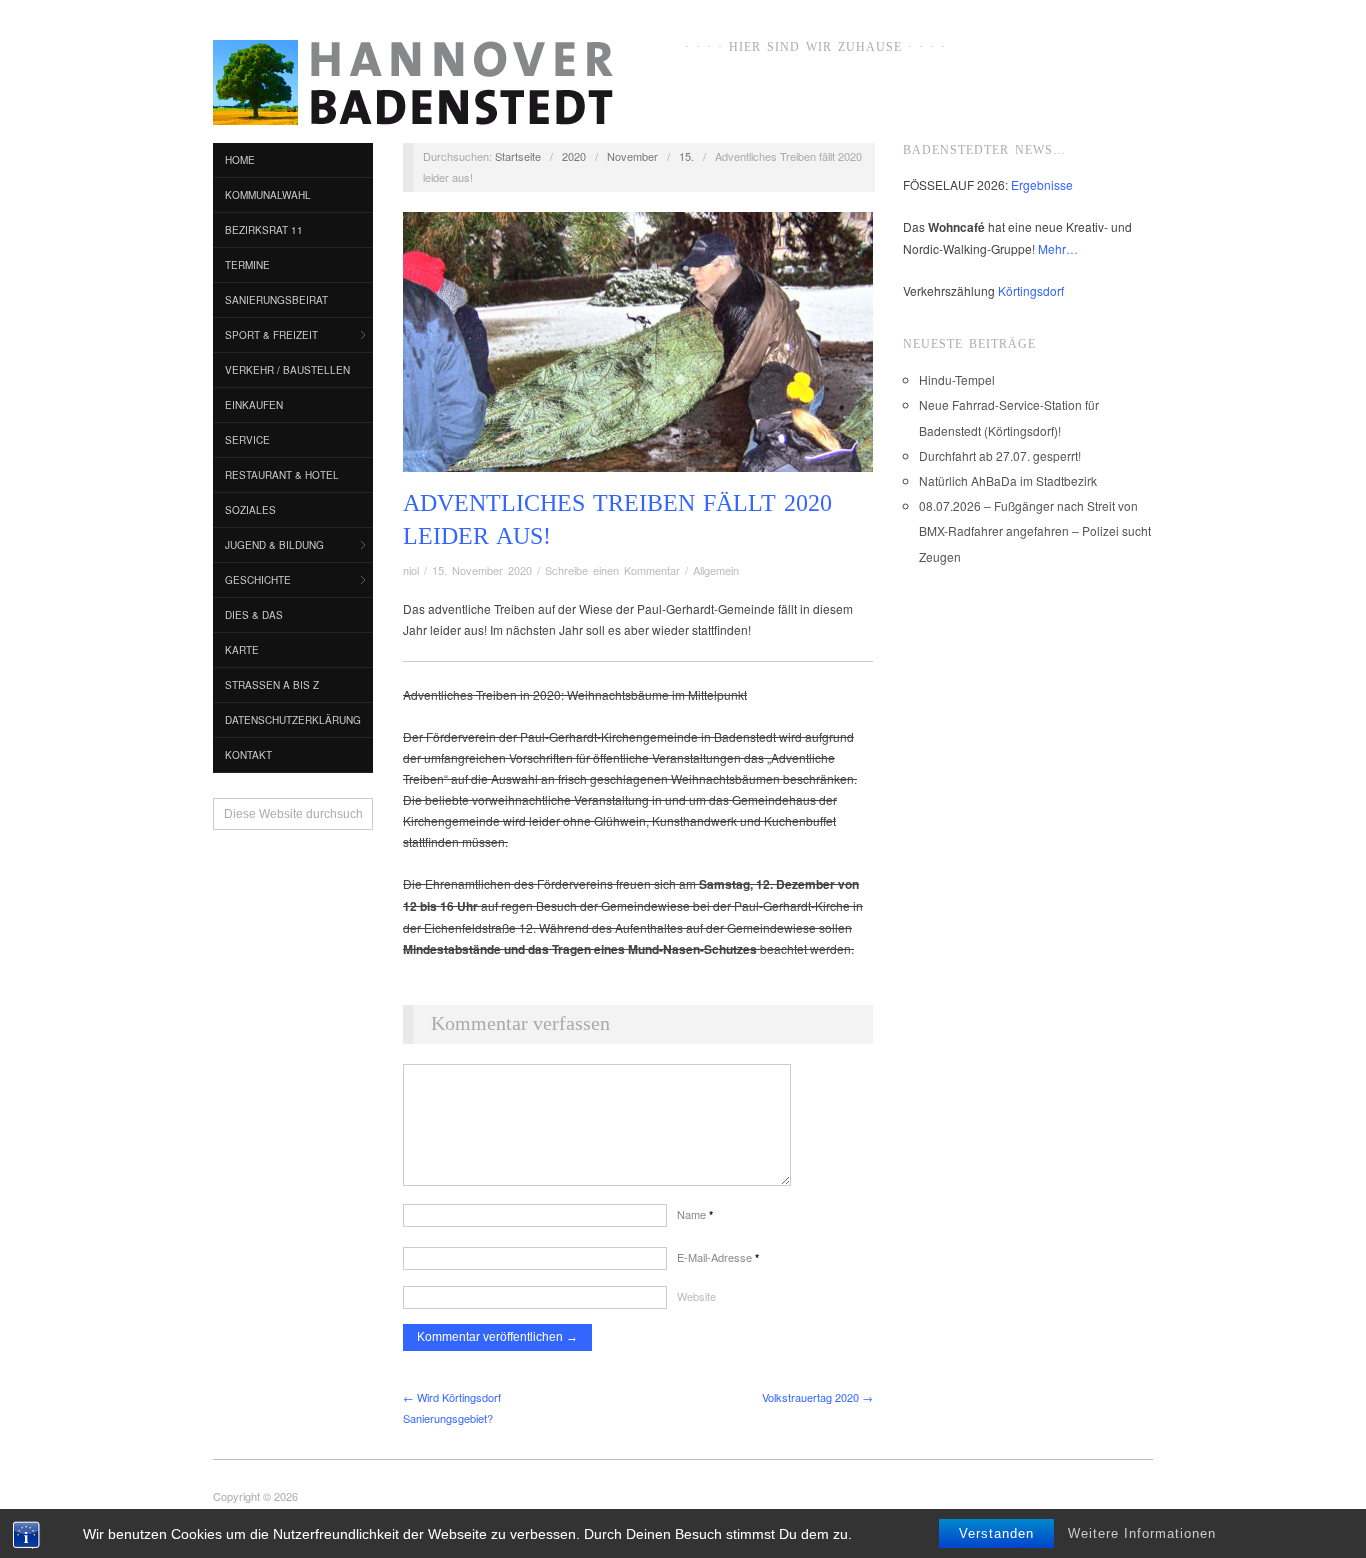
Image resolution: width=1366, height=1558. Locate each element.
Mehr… (1058, 248)
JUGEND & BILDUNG (274, 545)
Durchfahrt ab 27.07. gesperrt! (1000, 455)
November (632, 156)
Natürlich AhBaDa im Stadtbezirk (1008, 480)
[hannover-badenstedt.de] (413, 86)
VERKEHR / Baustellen (287, 370)
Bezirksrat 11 (264, 230)
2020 (574, 156)
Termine (247, 265)
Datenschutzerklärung (293, 720)
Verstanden (996, 1533)
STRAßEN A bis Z (272, 685)
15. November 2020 (482, 570)
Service (247, 440)
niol (411, 570)
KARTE (242, 650)
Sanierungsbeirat (276, 300)
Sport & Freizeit (271, 335)
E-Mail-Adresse (718, 1257)
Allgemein (716, 570)
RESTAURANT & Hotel (282, 475)
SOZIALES (250, 510)
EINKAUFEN (254, 405)
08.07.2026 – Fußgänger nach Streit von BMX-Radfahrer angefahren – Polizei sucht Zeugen (1035, 530)
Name (695, 1214)
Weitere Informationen (1142, 1533)
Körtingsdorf (1031, 290)
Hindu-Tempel (957, 379)
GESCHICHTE (258, 580)
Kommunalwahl (268, 195)
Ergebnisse (1042, 184)
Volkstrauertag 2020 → (817, 1397)
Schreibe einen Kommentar (612, 570)
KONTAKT (248, 755)
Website (696, 1296)
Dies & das (254, 615)
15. (686, 156)
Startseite (518, 156)
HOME (240, 160)
